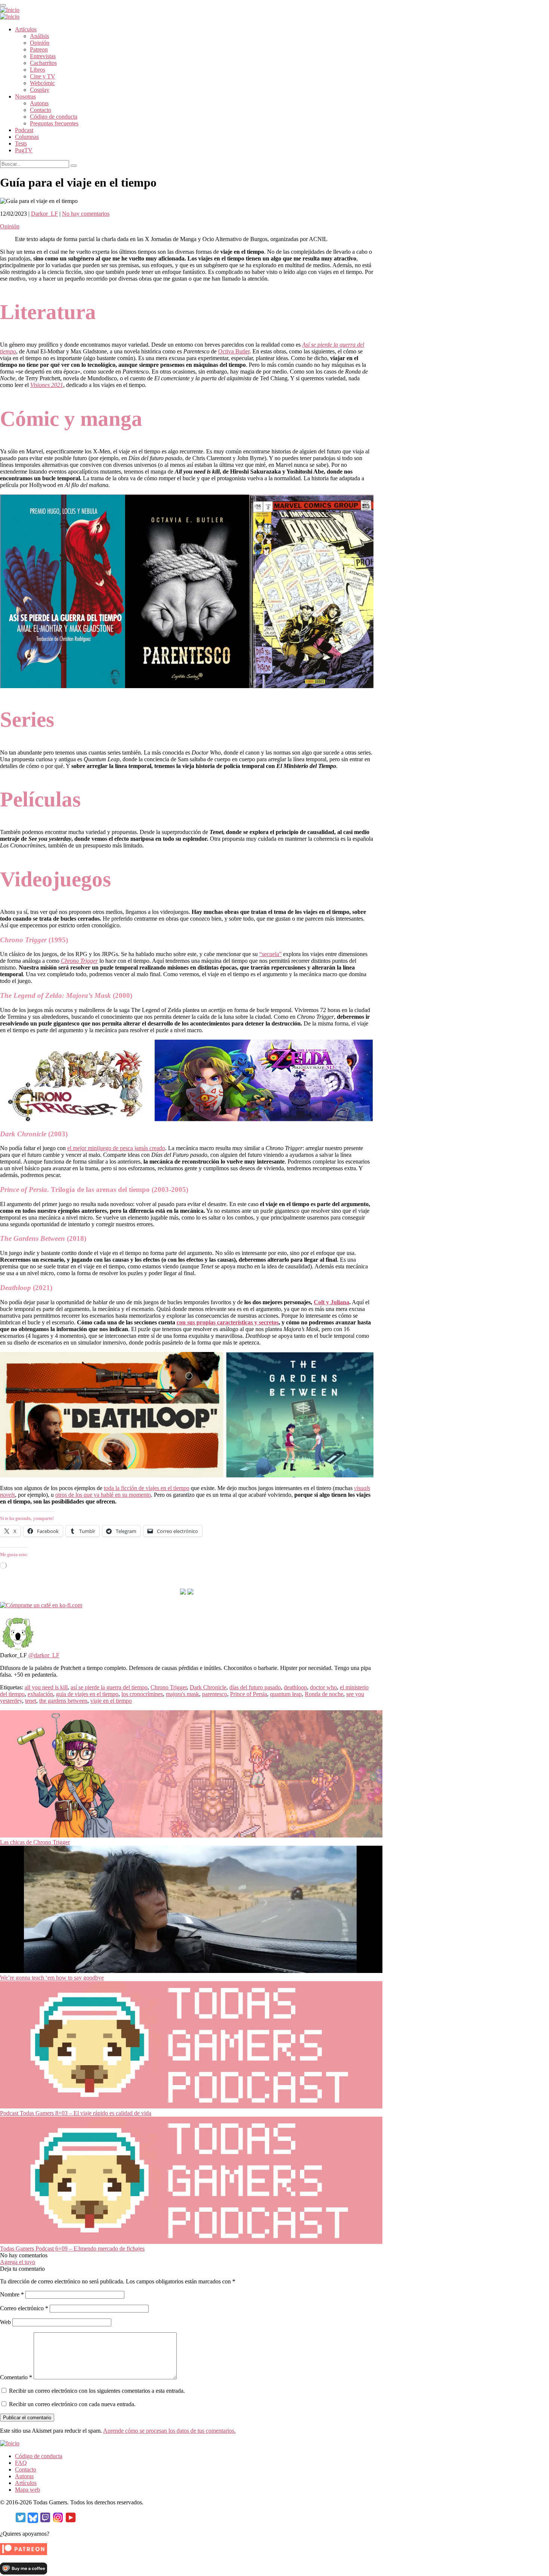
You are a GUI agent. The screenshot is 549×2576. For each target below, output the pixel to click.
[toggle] (3, 5)
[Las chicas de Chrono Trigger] (191, 1835)
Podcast (24, 130)
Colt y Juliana (331, 1302)
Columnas (27, 137)
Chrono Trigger (169, 1687)
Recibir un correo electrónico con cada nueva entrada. (72, 2404)
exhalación (40, 1694)
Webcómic (42, 83)
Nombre (12, 2294)
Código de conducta (54, 117)
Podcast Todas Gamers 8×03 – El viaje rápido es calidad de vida (76, 2113)
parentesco (215, 1694)
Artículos (26, 29)
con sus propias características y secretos (228, 1322)
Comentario (16, 2377)
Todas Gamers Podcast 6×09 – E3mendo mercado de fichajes (72, 2249)
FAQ (21, 2463)
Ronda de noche (324, 1694)
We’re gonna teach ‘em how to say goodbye (52, 1978)
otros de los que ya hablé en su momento (103, 1495)
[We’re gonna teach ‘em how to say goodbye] (191, 1971)
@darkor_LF (44, 1655)
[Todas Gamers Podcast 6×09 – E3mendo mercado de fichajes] (191, 2242)
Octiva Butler (234, 351)
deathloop (295, 1687)
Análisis (39, 36)
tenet (31, 1701)
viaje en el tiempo (111, 1701)
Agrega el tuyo (18, 2262)
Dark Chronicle (208, 1687)
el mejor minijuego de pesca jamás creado (116, 1148)
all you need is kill (46, 1687)
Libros (38, 70)
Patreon (39, 49)
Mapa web (27, 2490)
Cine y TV (43, 76)
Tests (21, 143)
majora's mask (182, 1694)
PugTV (24, 150)
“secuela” (270, 954)
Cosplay (40, 90)
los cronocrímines (142, 1694)
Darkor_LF (44, 214)
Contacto (41, 110)
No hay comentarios (86, 214)
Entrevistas (43, 56)
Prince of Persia (249, 1694)
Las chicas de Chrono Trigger (35, 1842)
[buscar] (74, 166)
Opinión (40, 43)
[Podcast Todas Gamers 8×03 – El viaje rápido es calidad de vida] (191, 2106)
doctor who (323, 1687)
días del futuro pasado (255, 1687)
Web (5, 2322)
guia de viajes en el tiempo (87, 1694)
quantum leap (286, 1694)
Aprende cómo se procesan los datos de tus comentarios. (169, 2431)
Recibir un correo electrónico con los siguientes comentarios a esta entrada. (97, 2391)
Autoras (39, 103)
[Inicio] (10, 10)
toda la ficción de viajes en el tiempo (147, 1488)
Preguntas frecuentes (54, 123)
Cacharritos (43, 63)
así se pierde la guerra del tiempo (109, 1687)
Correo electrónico (24, 2308)
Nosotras (25, 96)
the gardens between (63, 1701)
